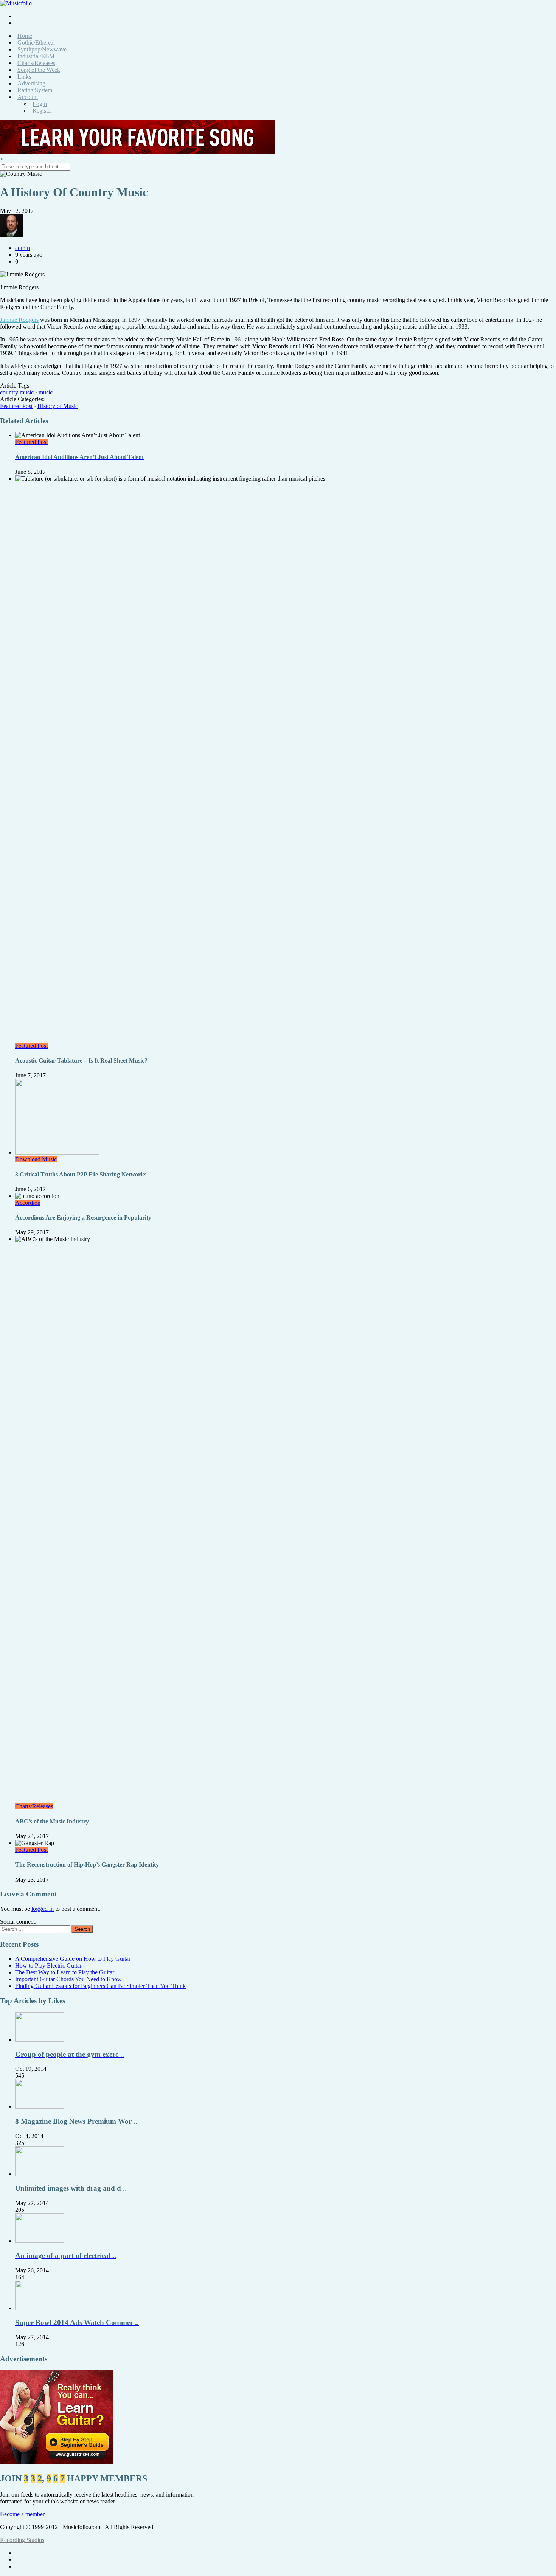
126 (20, 2344)
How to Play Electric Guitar (48, 1965)
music (46, 392)
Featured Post (16, 406)
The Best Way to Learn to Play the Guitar (65, 1972)
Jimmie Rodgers (19, 320)
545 (20, 2076)
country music (17, 392)
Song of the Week (39, 70)
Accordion (28, 1203)
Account (28, 97)
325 (20, 2143)
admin (23, 248)
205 (20, 2210)
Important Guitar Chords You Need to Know (68, 1979)
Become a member (22, 2514)
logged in (43, 1909)
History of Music (58, 406)
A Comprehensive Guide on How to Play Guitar (73, 1959)
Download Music (36, 1159)
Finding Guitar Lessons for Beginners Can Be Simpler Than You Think (100, 1986)
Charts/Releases (34, 1806)
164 (20, 2277)
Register (42, 111)
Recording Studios (22, 2540)
